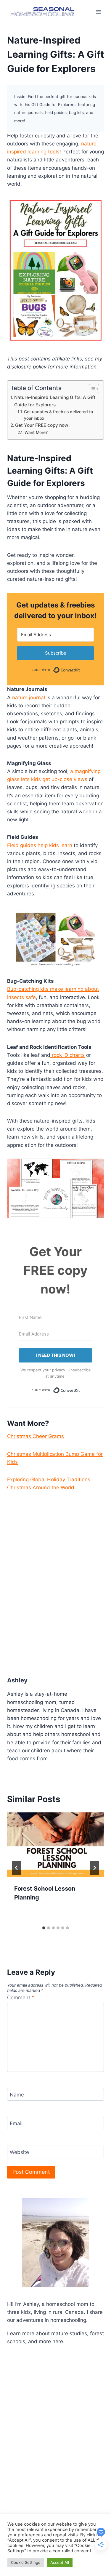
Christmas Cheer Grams (36, 1436)
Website (19, 2152)
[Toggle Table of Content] (91, 389)
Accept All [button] (60, 2562)
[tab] (44, 1928)
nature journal (29, 698)
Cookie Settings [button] (26, 2562)
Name (17, 2095)
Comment (21, 1998)
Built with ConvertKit (80, 669)
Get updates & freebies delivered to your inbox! (58, 415)
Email (16, 2123)
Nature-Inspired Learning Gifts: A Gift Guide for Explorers (55, 401)
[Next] (94, 1868)
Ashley (17, 1680)
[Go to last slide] (17, 1868)
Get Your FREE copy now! (42, 425)
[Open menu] (98, 12)
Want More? (36, 432)
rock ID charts (67, 1055)
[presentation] (55, 1845)
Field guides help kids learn (40, 845)
